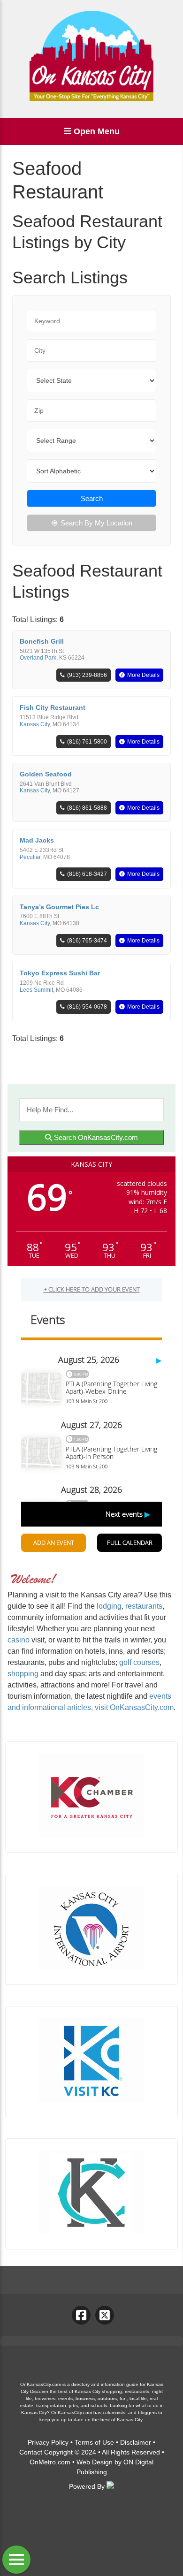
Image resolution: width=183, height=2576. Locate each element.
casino (19, 1640)
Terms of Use (94, 2442)
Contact (31, 2452)
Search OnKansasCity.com (95, 1137)
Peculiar (30, 857)
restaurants (144, 1606)
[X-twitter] (105, 2315)
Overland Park (38, 658)
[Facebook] (81, 2315)
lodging (109, 1606)
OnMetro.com (50, 2462)
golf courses (139, 1662)
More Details (143, 675)
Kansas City (35, 724)
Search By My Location (96, 523)
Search (92, 498)
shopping (23, 1674)
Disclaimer (136, 2442)
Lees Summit (36, 990)
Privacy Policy (48, 2442)
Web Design (95, 2462)
